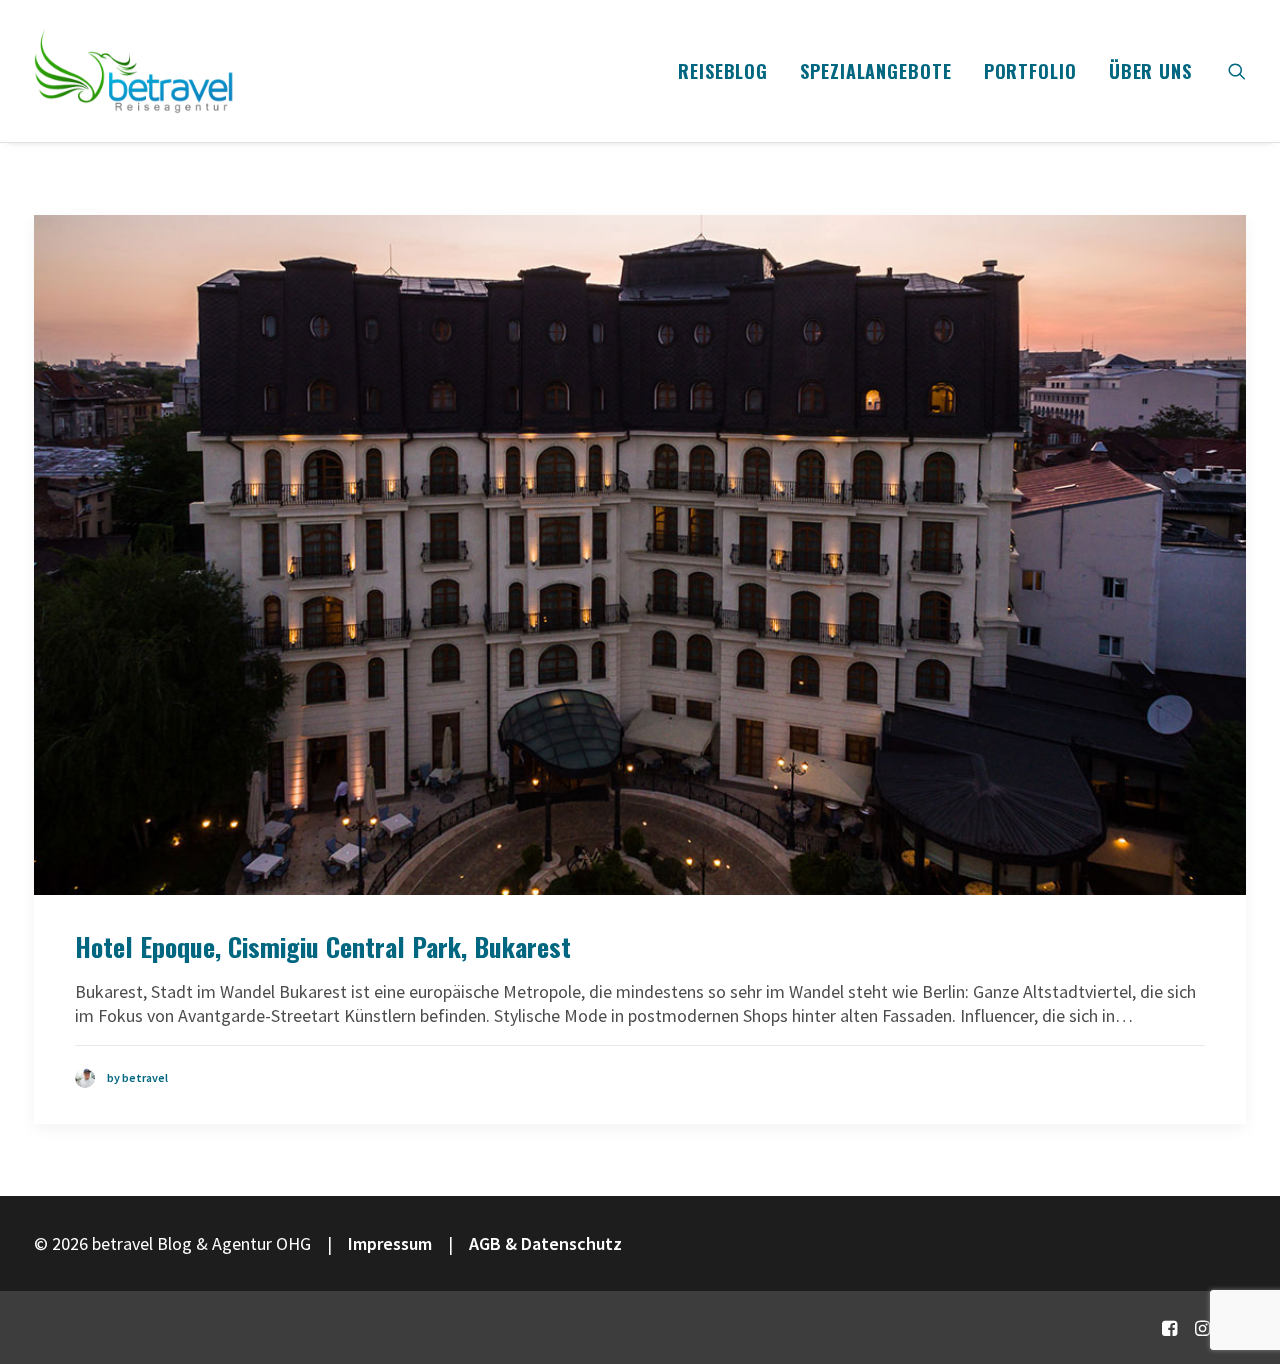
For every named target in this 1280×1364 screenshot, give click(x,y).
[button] (1237, 71)
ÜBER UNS (1150, 71)
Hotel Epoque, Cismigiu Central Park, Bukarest (323, 946)
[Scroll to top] (1239, 1281)
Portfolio (1030, 71)
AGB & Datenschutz (545, 1243)
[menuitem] (723, 71)
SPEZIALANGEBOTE (876, 71)
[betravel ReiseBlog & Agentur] (134, 71)
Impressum (390, 1243)
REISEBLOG (723, 71)
